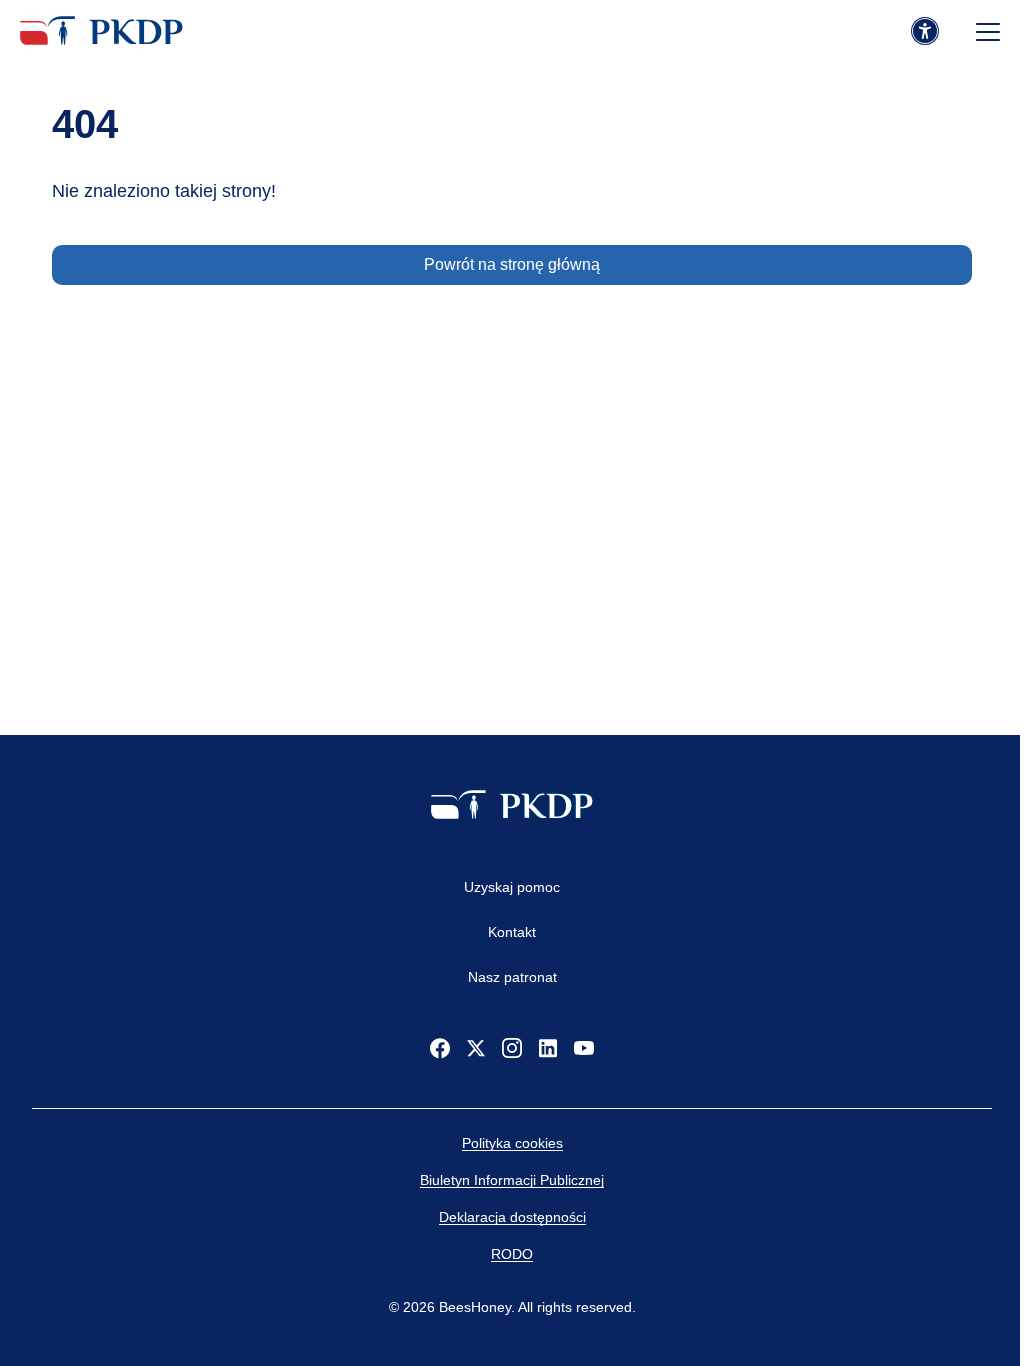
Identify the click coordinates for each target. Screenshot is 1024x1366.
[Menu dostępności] (925, 32)
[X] (476, 1048)
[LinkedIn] (548, 1048)
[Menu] (988, 32)
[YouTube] (584, 1048)
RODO (512, 1254)
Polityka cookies (512, 1143)
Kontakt (512, 932)
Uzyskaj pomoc (512, 887)
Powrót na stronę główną (512, 264)
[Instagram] (512, 1048)
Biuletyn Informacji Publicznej (512, 1180)
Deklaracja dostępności (512, 1217)
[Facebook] (440, 1048)
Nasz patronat (512, 977)
